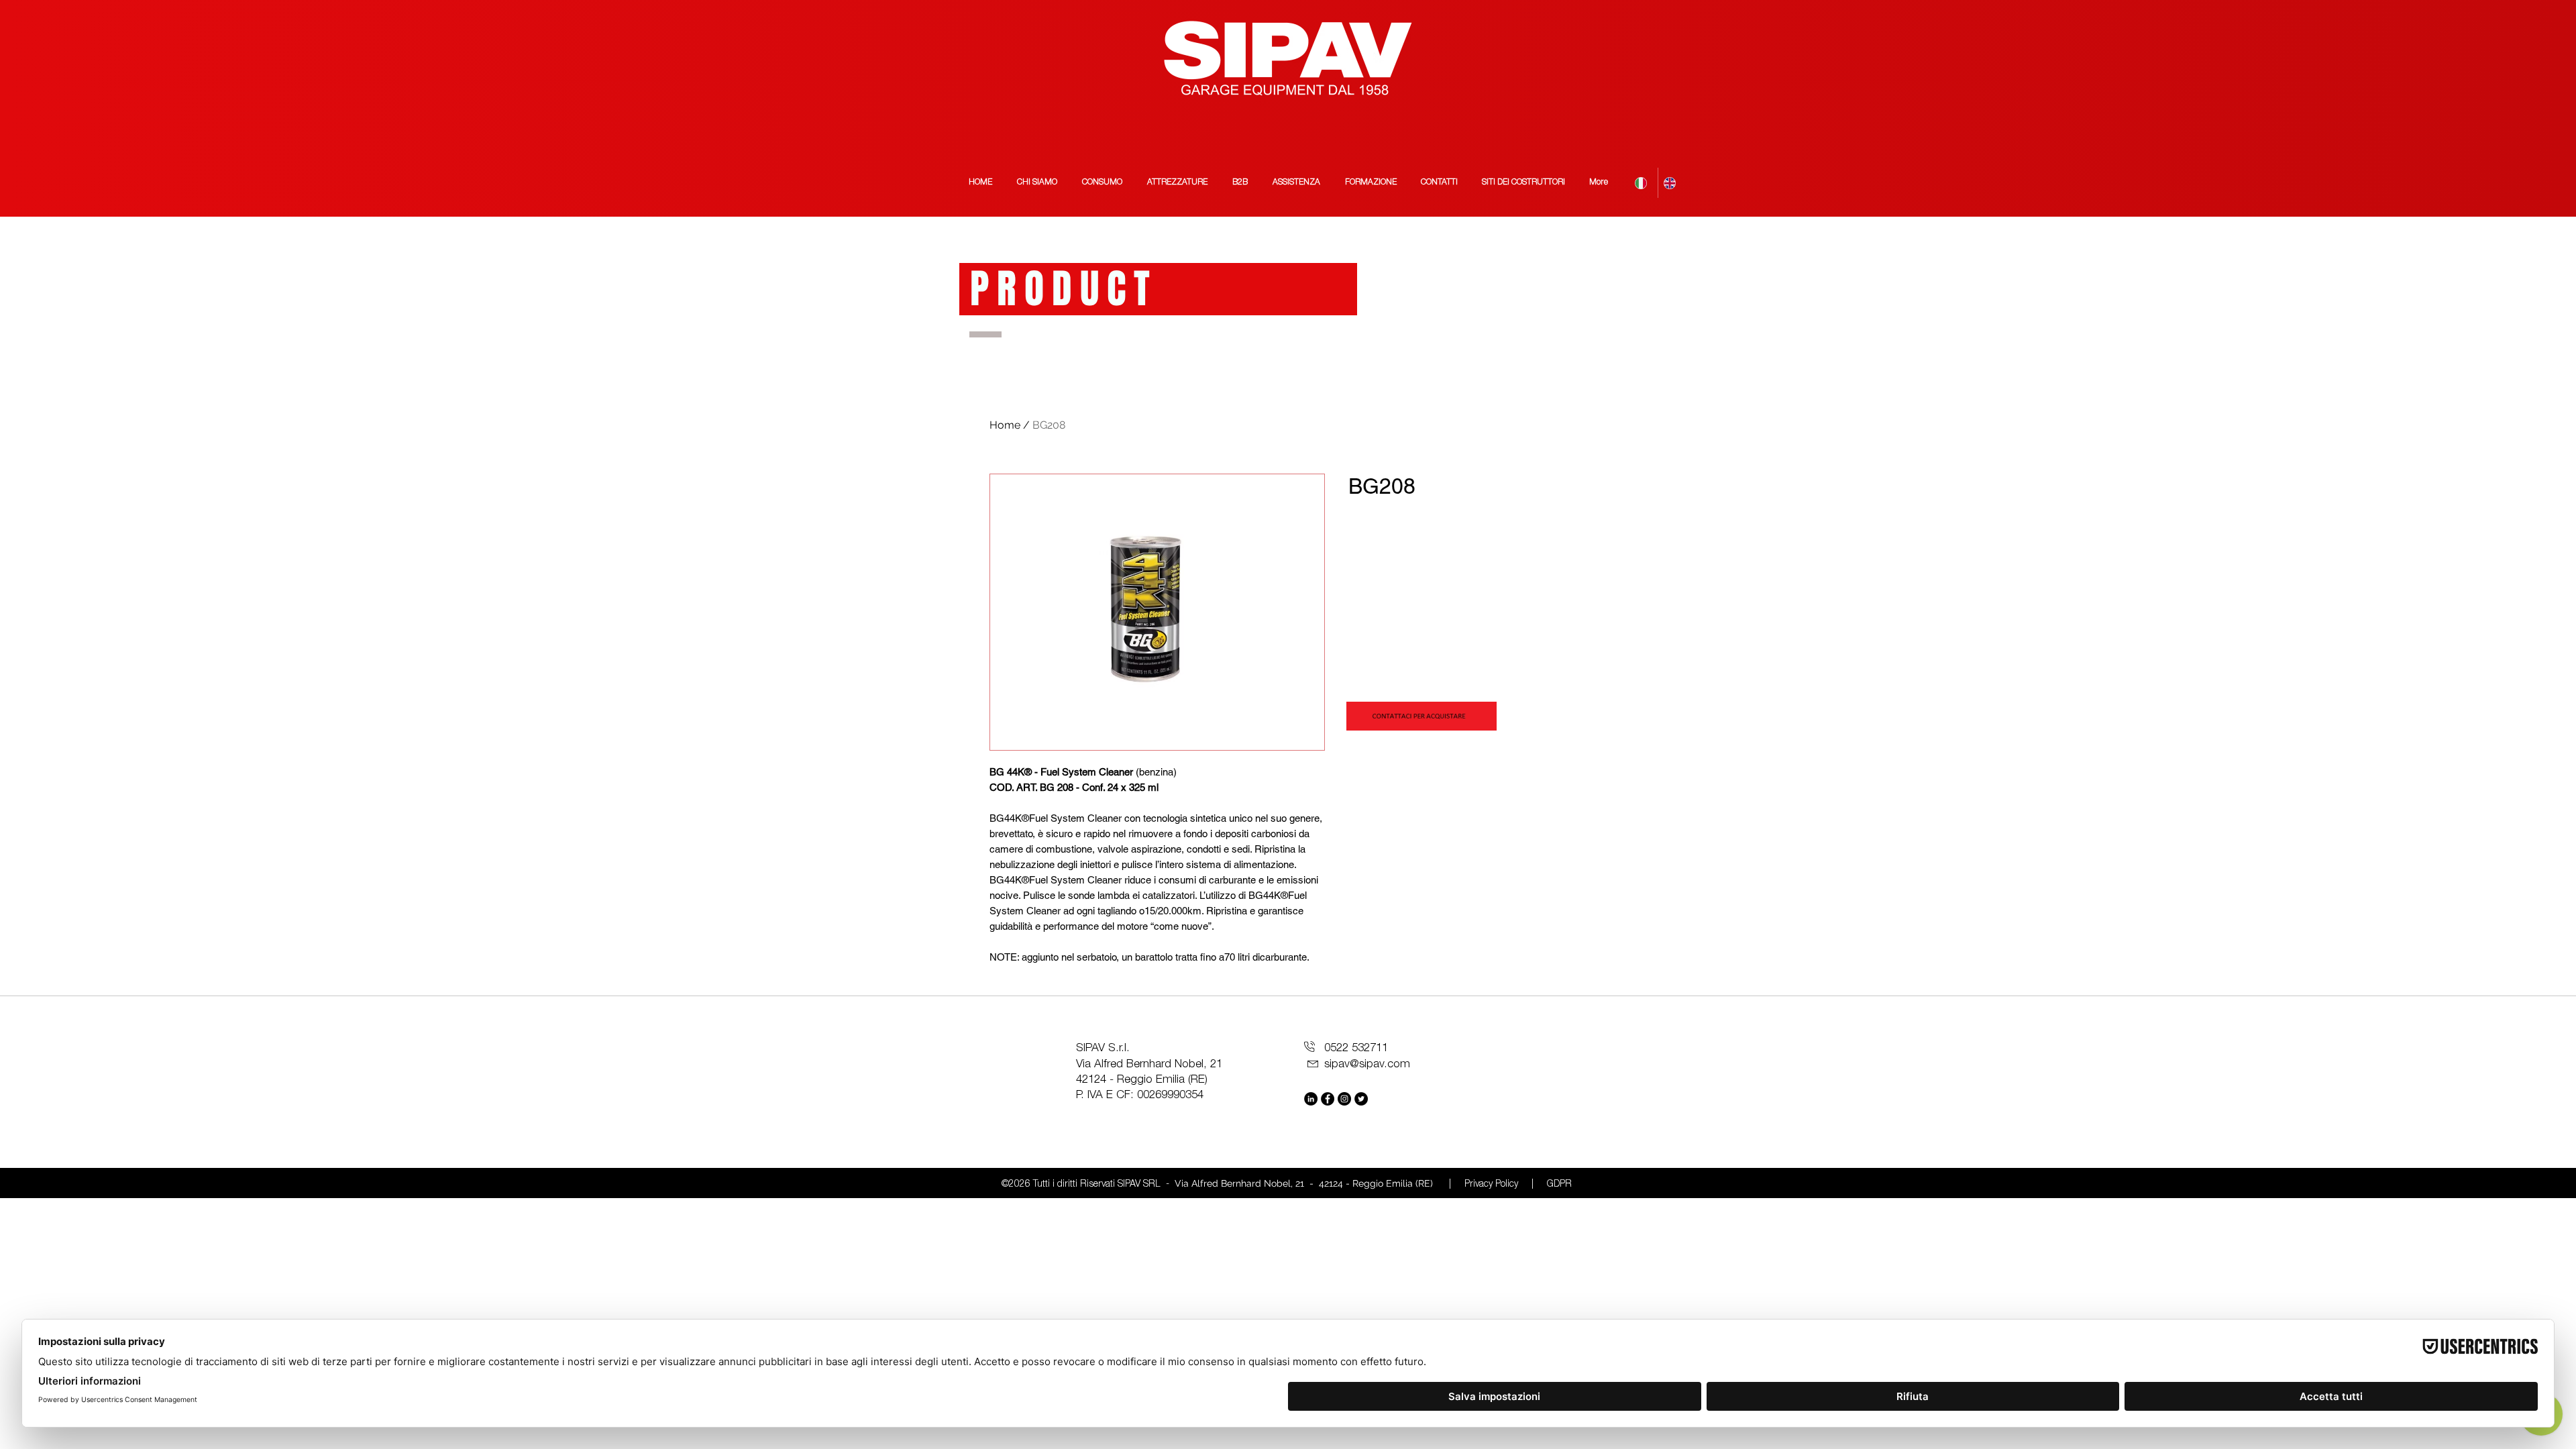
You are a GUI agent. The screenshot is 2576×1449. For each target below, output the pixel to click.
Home (1005, 425)
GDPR (1559, 1185)
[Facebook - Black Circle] (1328, 1099)
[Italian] (1644, 183)
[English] (1672, 183)
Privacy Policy (1491, 1185)
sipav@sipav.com (1367, 1065)
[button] (1523, 183)
